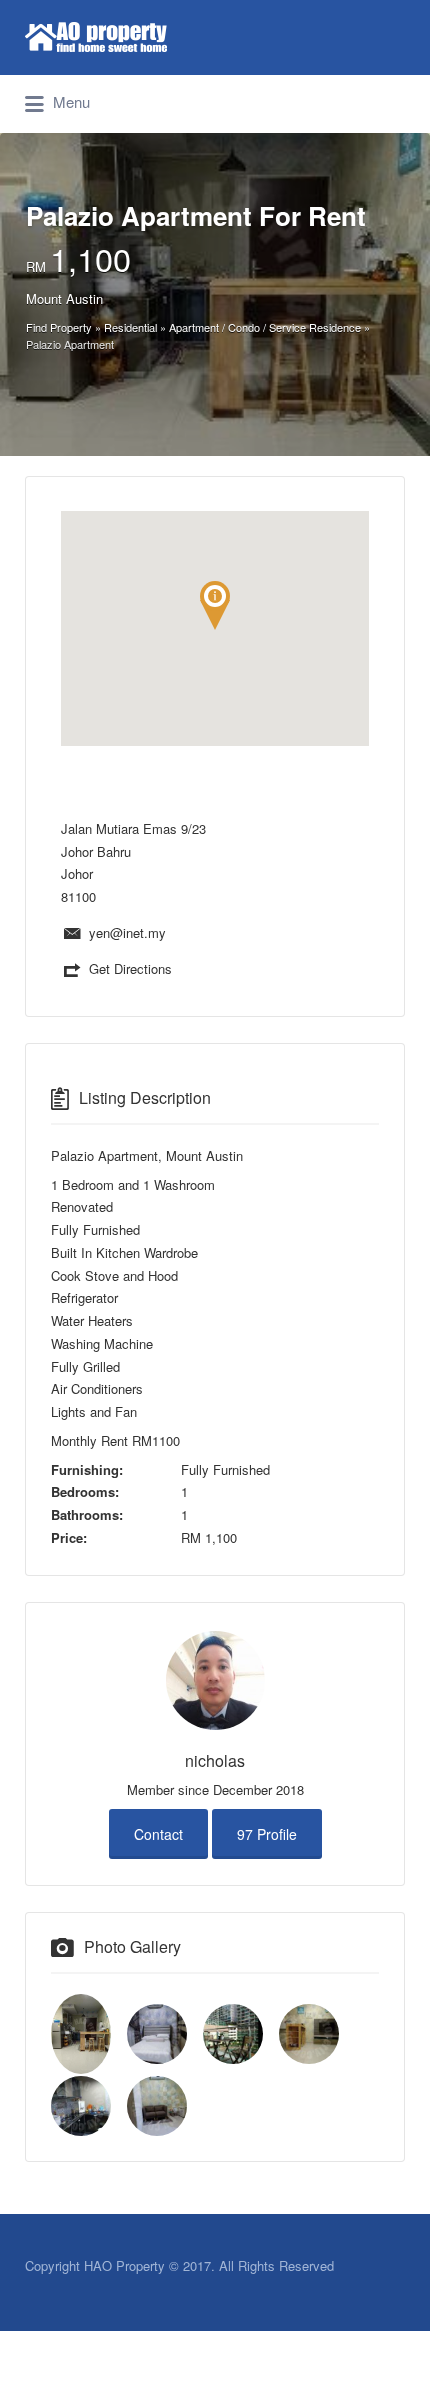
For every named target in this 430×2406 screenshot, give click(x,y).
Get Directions (130, 968)
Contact (158, 1834)
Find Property (59, 327)
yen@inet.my (127, 932)
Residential (130, 327)
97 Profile (267, 1834)
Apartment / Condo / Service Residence (265, 327)
